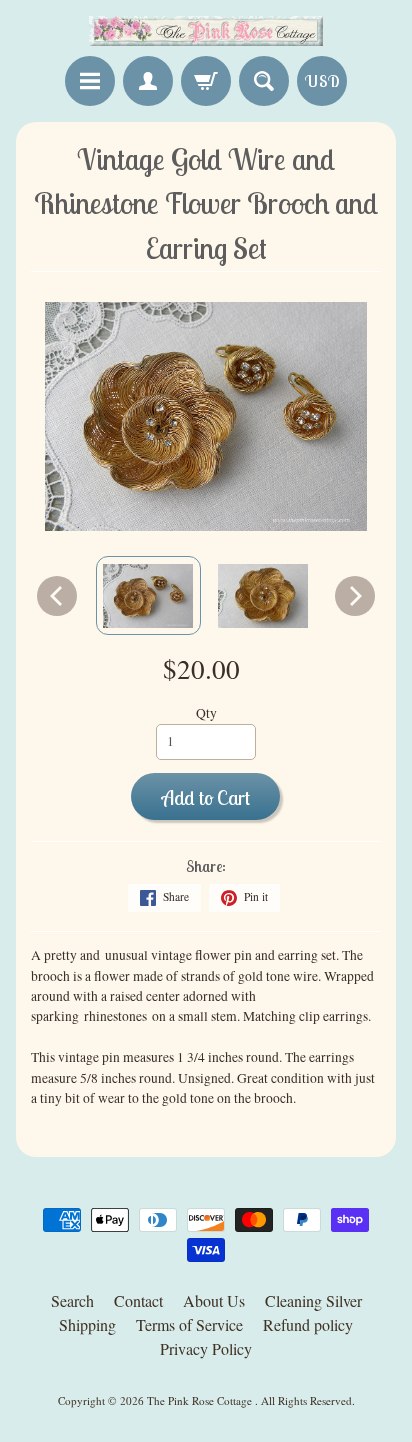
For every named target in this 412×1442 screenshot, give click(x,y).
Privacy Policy (206, 1348)
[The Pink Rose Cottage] (206, 31)
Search (72, 1300)
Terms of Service (189, 1324)
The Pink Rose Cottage (201, 1400)
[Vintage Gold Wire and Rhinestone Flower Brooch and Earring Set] (148, 595)
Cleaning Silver (313, 1300)
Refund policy (308, 1324)
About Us (214, 1300)
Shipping (87, 1324)
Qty (206, 713)
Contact (138, 1300)
